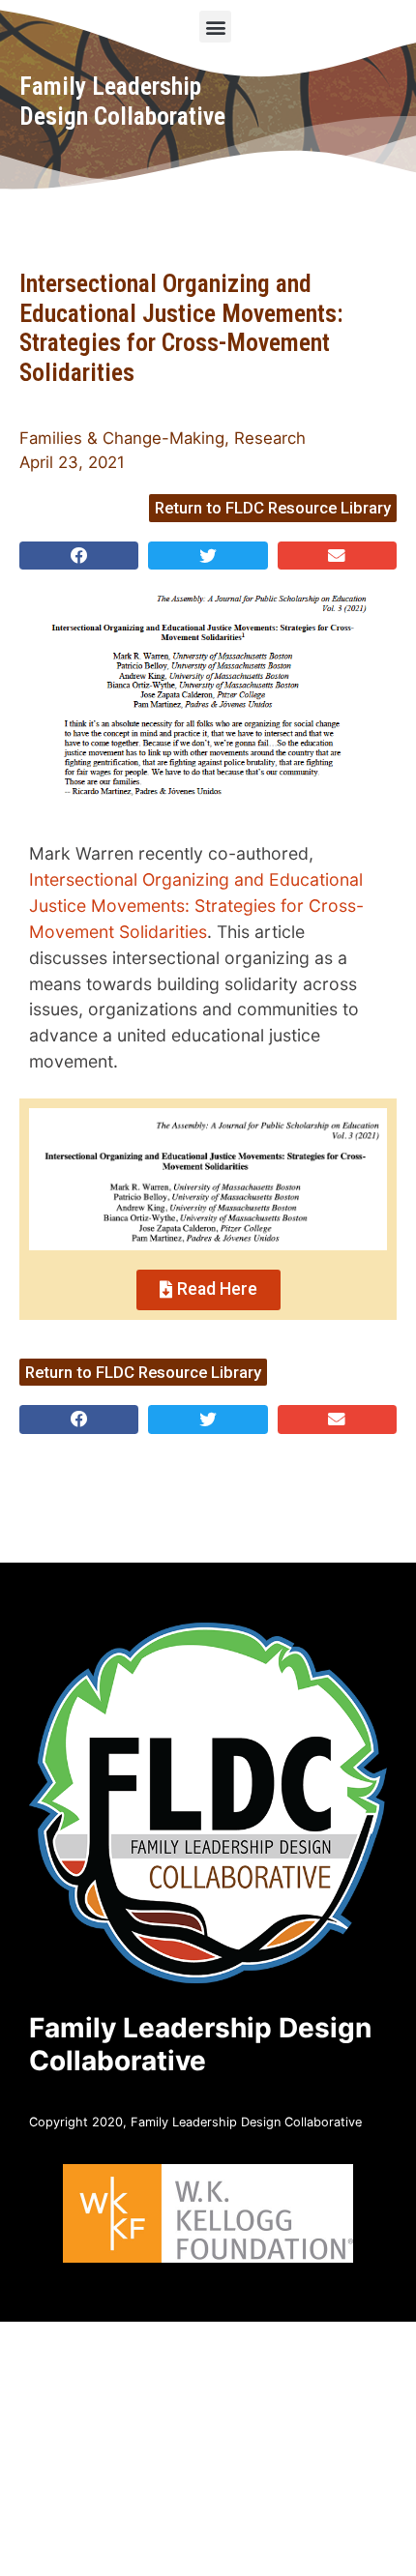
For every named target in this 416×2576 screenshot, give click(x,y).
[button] (215, 27)
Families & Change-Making (122, 438)
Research (270, 438)
